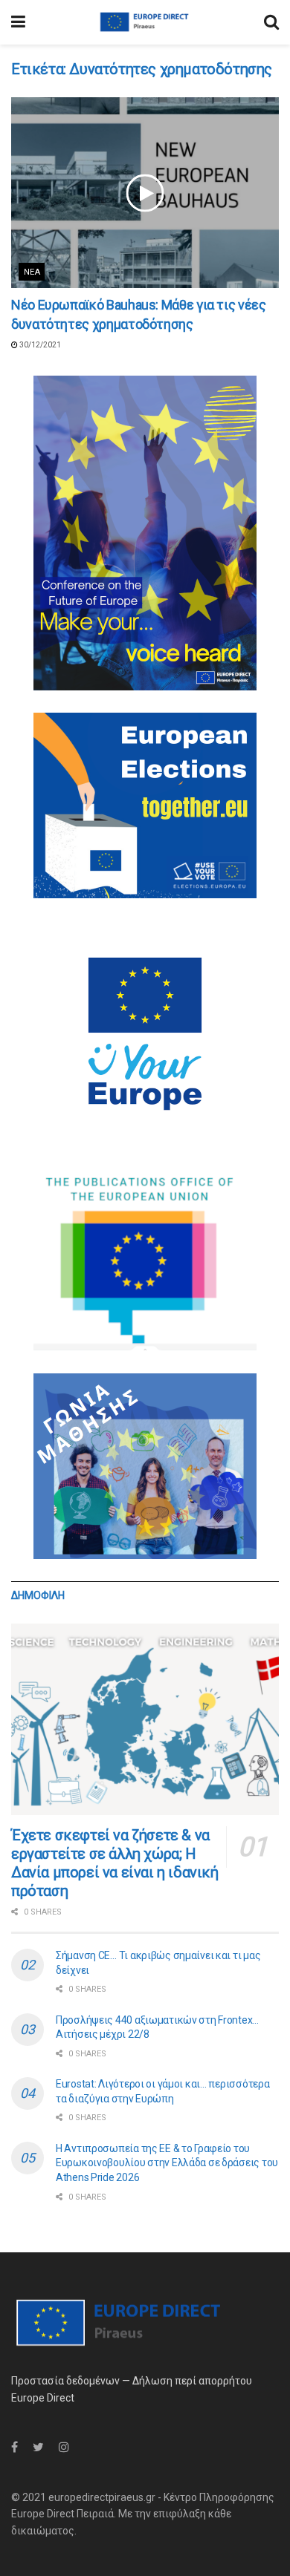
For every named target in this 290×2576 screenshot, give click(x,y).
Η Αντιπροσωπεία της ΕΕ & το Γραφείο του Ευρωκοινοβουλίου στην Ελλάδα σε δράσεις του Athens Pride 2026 (167, 2163)
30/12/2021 (39, 345)
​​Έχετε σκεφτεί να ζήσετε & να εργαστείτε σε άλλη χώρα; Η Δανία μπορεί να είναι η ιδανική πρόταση (115, 1863)
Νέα (32, 272)
